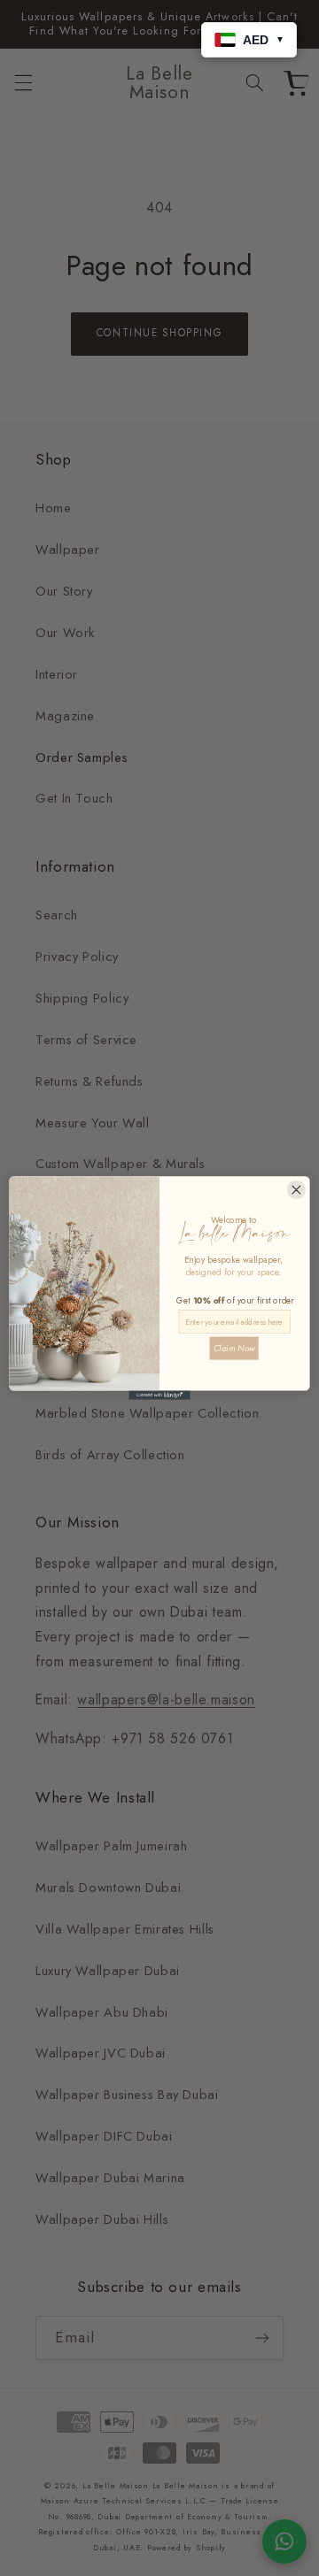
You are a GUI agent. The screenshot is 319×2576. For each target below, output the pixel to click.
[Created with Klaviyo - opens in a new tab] (159, 1395)
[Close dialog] (296, 1190)
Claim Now (234, 1348)
